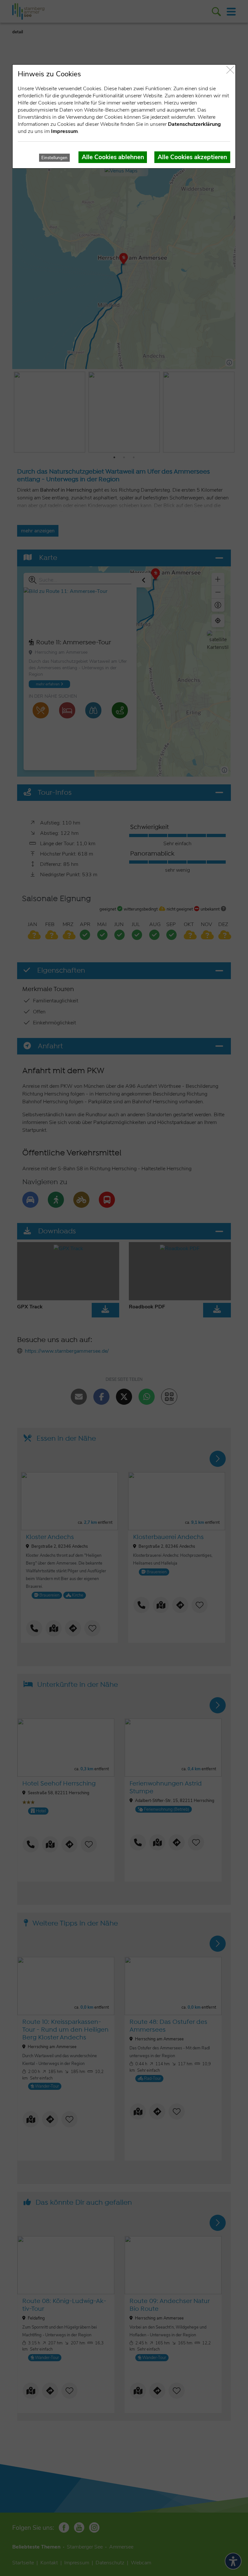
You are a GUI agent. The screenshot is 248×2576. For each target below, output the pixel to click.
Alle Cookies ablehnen (113, 157)
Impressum (64, 131)
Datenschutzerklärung (194, 124)
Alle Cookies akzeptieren (192, 157)
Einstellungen (54, 158)
